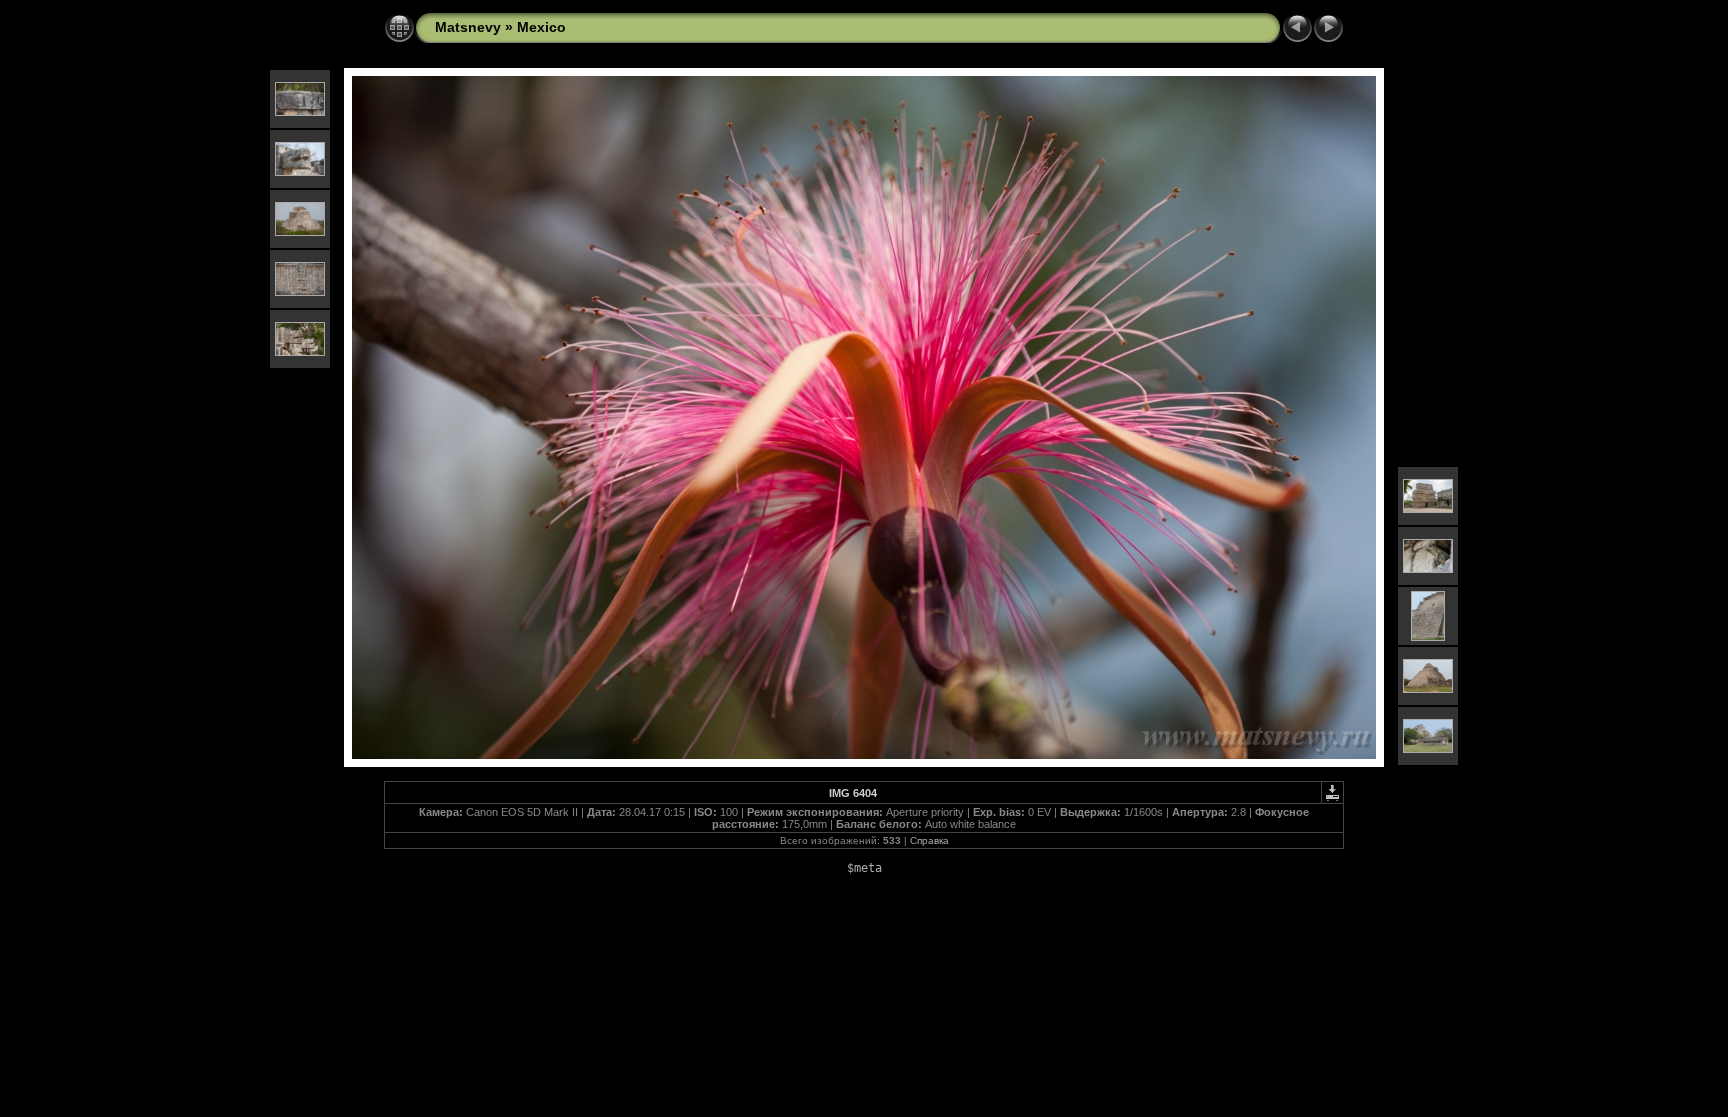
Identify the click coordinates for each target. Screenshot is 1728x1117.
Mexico (541, 27)
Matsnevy (468, 27)
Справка (929, 840)
